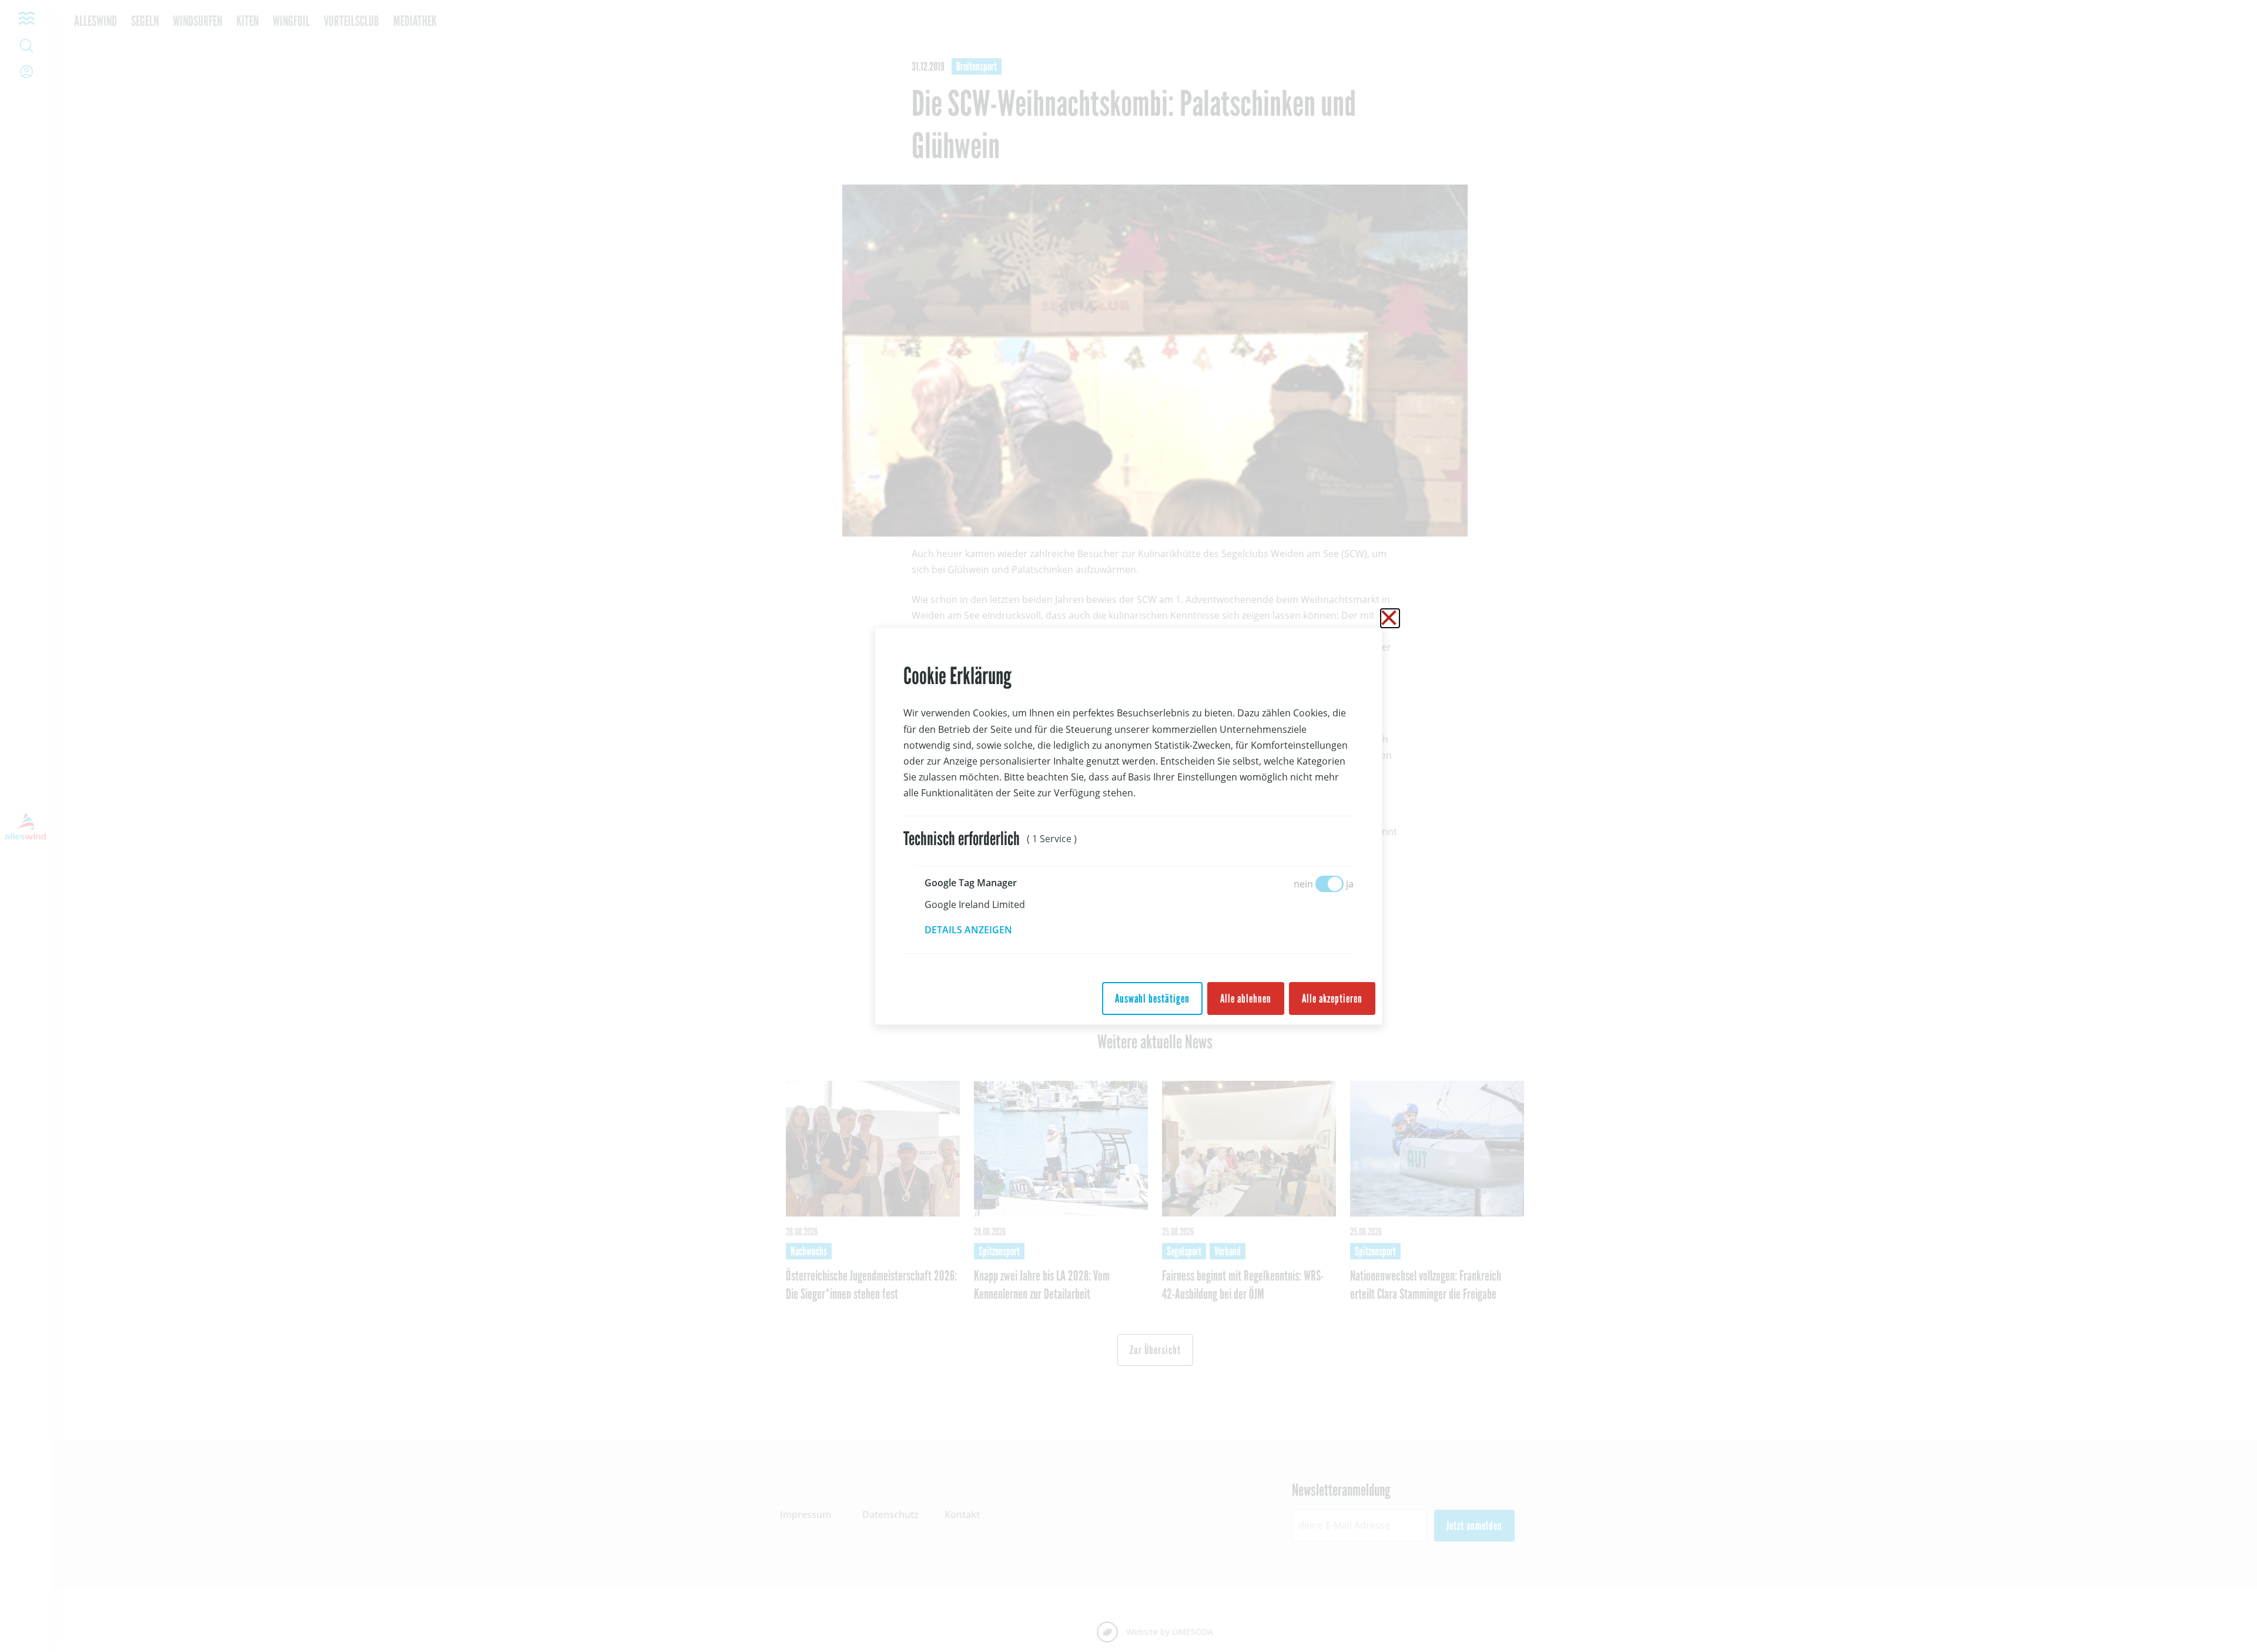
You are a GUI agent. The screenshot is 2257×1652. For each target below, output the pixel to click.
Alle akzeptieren (1332, 998)
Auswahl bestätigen (1152, 998)
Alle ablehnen (1246, 998)
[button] (977, 930)
